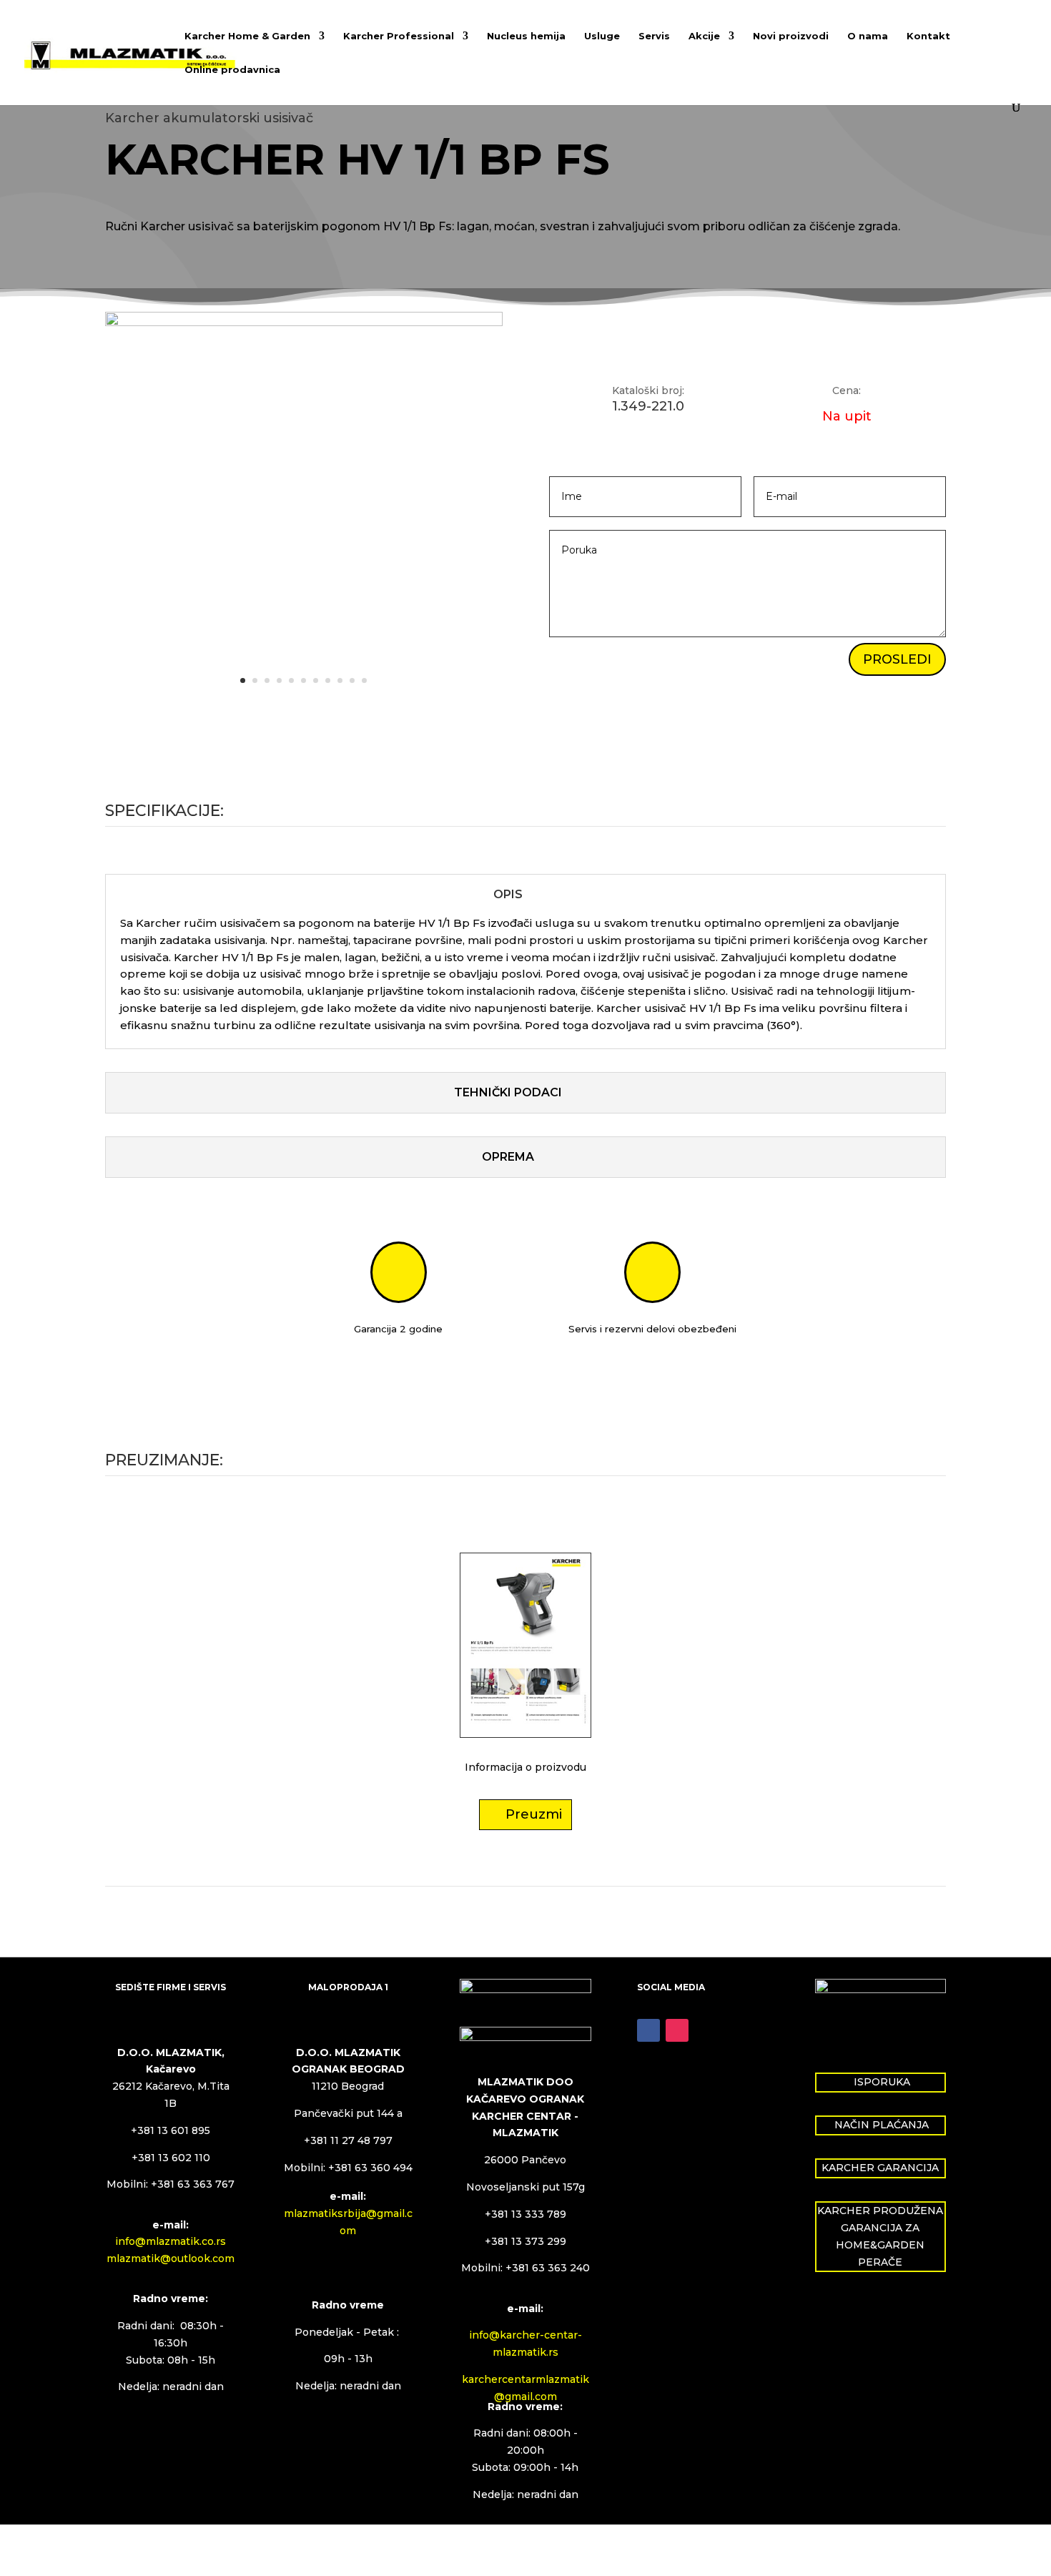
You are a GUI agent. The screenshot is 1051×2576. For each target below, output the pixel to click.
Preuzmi (534, 1814)
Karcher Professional (399, 36)
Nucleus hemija (526, 36)
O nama (868, 36)
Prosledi (897, 659)
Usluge (602, 36)
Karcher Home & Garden (247, 36)
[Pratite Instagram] (677, 2030)
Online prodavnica (232, 70)
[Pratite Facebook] (648, 2030)
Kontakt (928, 36)
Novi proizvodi (791, 36)
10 (352, 680)
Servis (654, 36)
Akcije (704, 36)
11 (364, 680)
